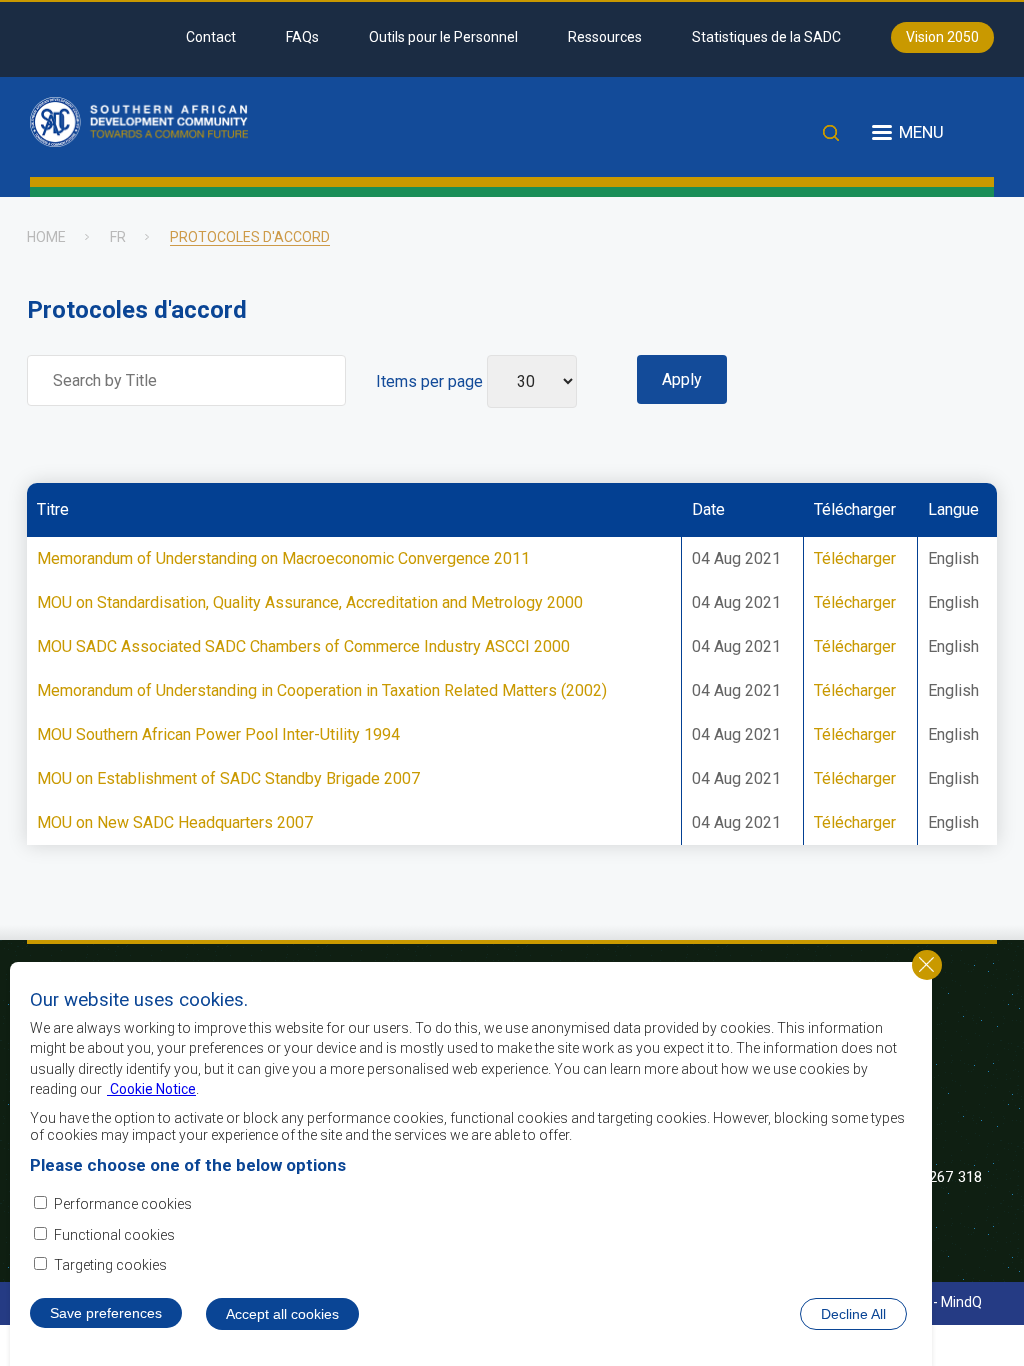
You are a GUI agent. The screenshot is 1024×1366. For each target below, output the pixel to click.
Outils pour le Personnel (443, 37)
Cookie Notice (151, 1089)
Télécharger (855, 558)
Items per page (429, 381)
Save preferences (106, 1313)
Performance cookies (123, 1204)
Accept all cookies (282, 1314)
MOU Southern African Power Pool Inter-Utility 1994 (218, 734)
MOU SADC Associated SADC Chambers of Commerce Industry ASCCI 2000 (303, 646)
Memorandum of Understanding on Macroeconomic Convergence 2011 (283, 558)
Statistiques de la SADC (766, 37)
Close (927, 965)
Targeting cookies (110, 1265)
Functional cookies (114, 1235)
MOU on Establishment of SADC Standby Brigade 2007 (228, 778)
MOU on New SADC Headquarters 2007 (175, 822)
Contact (211, 37)
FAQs (302, 37)
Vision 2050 (942, 37)
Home (46, 237)
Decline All (853, 1314)
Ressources (605, 37)
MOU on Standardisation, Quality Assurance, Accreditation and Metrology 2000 (310, 602)
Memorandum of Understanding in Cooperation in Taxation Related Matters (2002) (322, 690)
